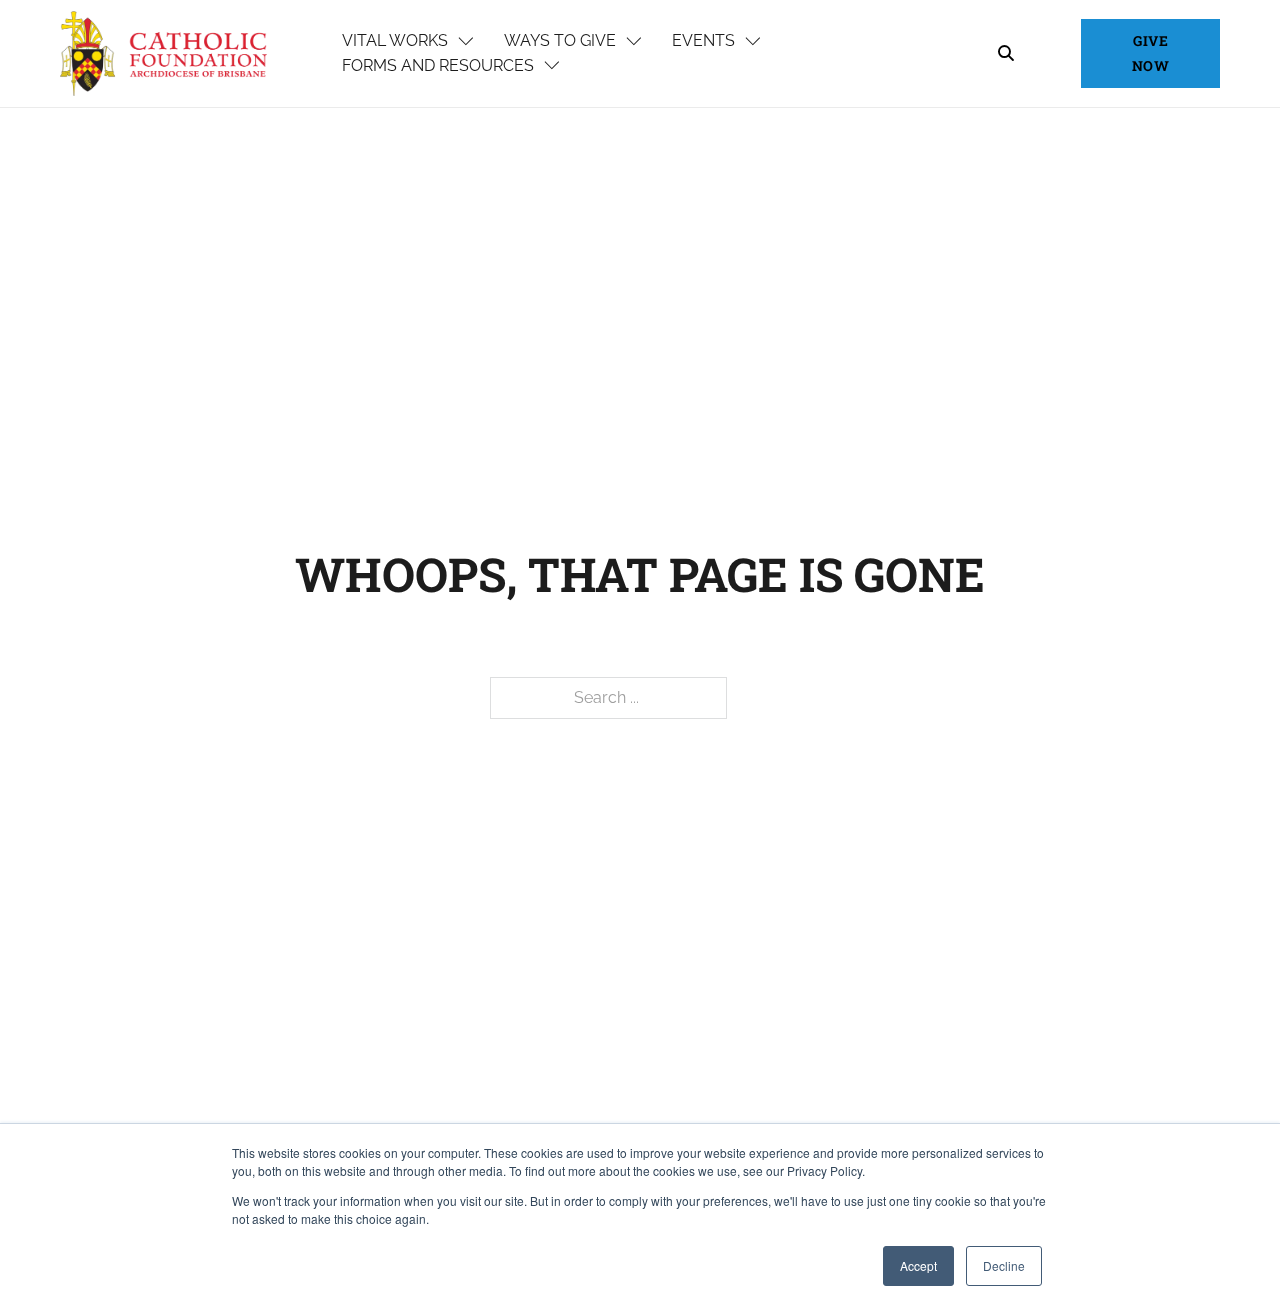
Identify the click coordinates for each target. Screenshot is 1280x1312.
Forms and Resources (438, 65)
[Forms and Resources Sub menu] (552, 66)
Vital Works (395, 40)
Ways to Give (560, 40)
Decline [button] (1004, 1265)
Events (703, 40)
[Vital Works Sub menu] (466, 42)
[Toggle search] (1006, 54)
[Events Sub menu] (753, 42)
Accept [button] (918, 1265)
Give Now (1151, 52)
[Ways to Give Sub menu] (634, 42)
